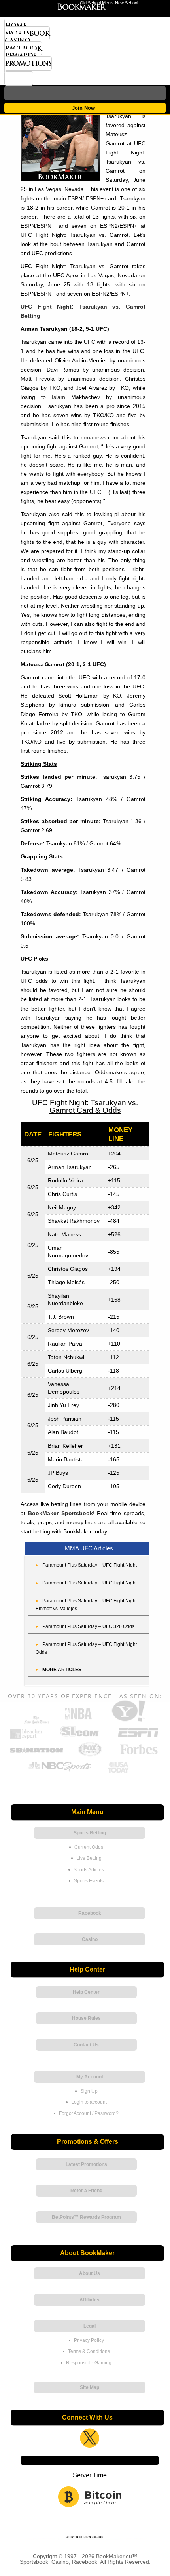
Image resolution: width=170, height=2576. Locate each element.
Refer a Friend (86, 2191)
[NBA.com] (78, 1721)
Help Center (86, 1992)
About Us (90, 2273)
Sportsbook (27, 33)
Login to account (89, 2102)
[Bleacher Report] (26, 1738)
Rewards (20, 56)
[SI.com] (79, 1738)
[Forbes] (139, 1755)
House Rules (86, 2018)
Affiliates (90, 2300)
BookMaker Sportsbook (60, 1513)
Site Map (90, 2387)
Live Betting (89, 1858)
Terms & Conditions (89, 2351)
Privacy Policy (89, 2340)
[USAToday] (119, 1772)
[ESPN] (138, 1738)
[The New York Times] (37, 1722)
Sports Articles (89, 1870)
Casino (17, 41)
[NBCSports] (60, 1772)
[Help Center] (19, 78)
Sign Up (89, 2091)
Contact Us (86, 2045)
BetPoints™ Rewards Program (86, 2217)
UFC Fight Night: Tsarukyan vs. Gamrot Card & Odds (85, 1106)
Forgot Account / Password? (89, 2113)
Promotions (28, 63)
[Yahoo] (128, 1721)
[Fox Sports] (90, 1755)
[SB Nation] (36, 1755)
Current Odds (89, 1847)
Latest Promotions (86, 2164)
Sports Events (89, 1881)
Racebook (23, 48)
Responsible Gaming (89, 2363)
